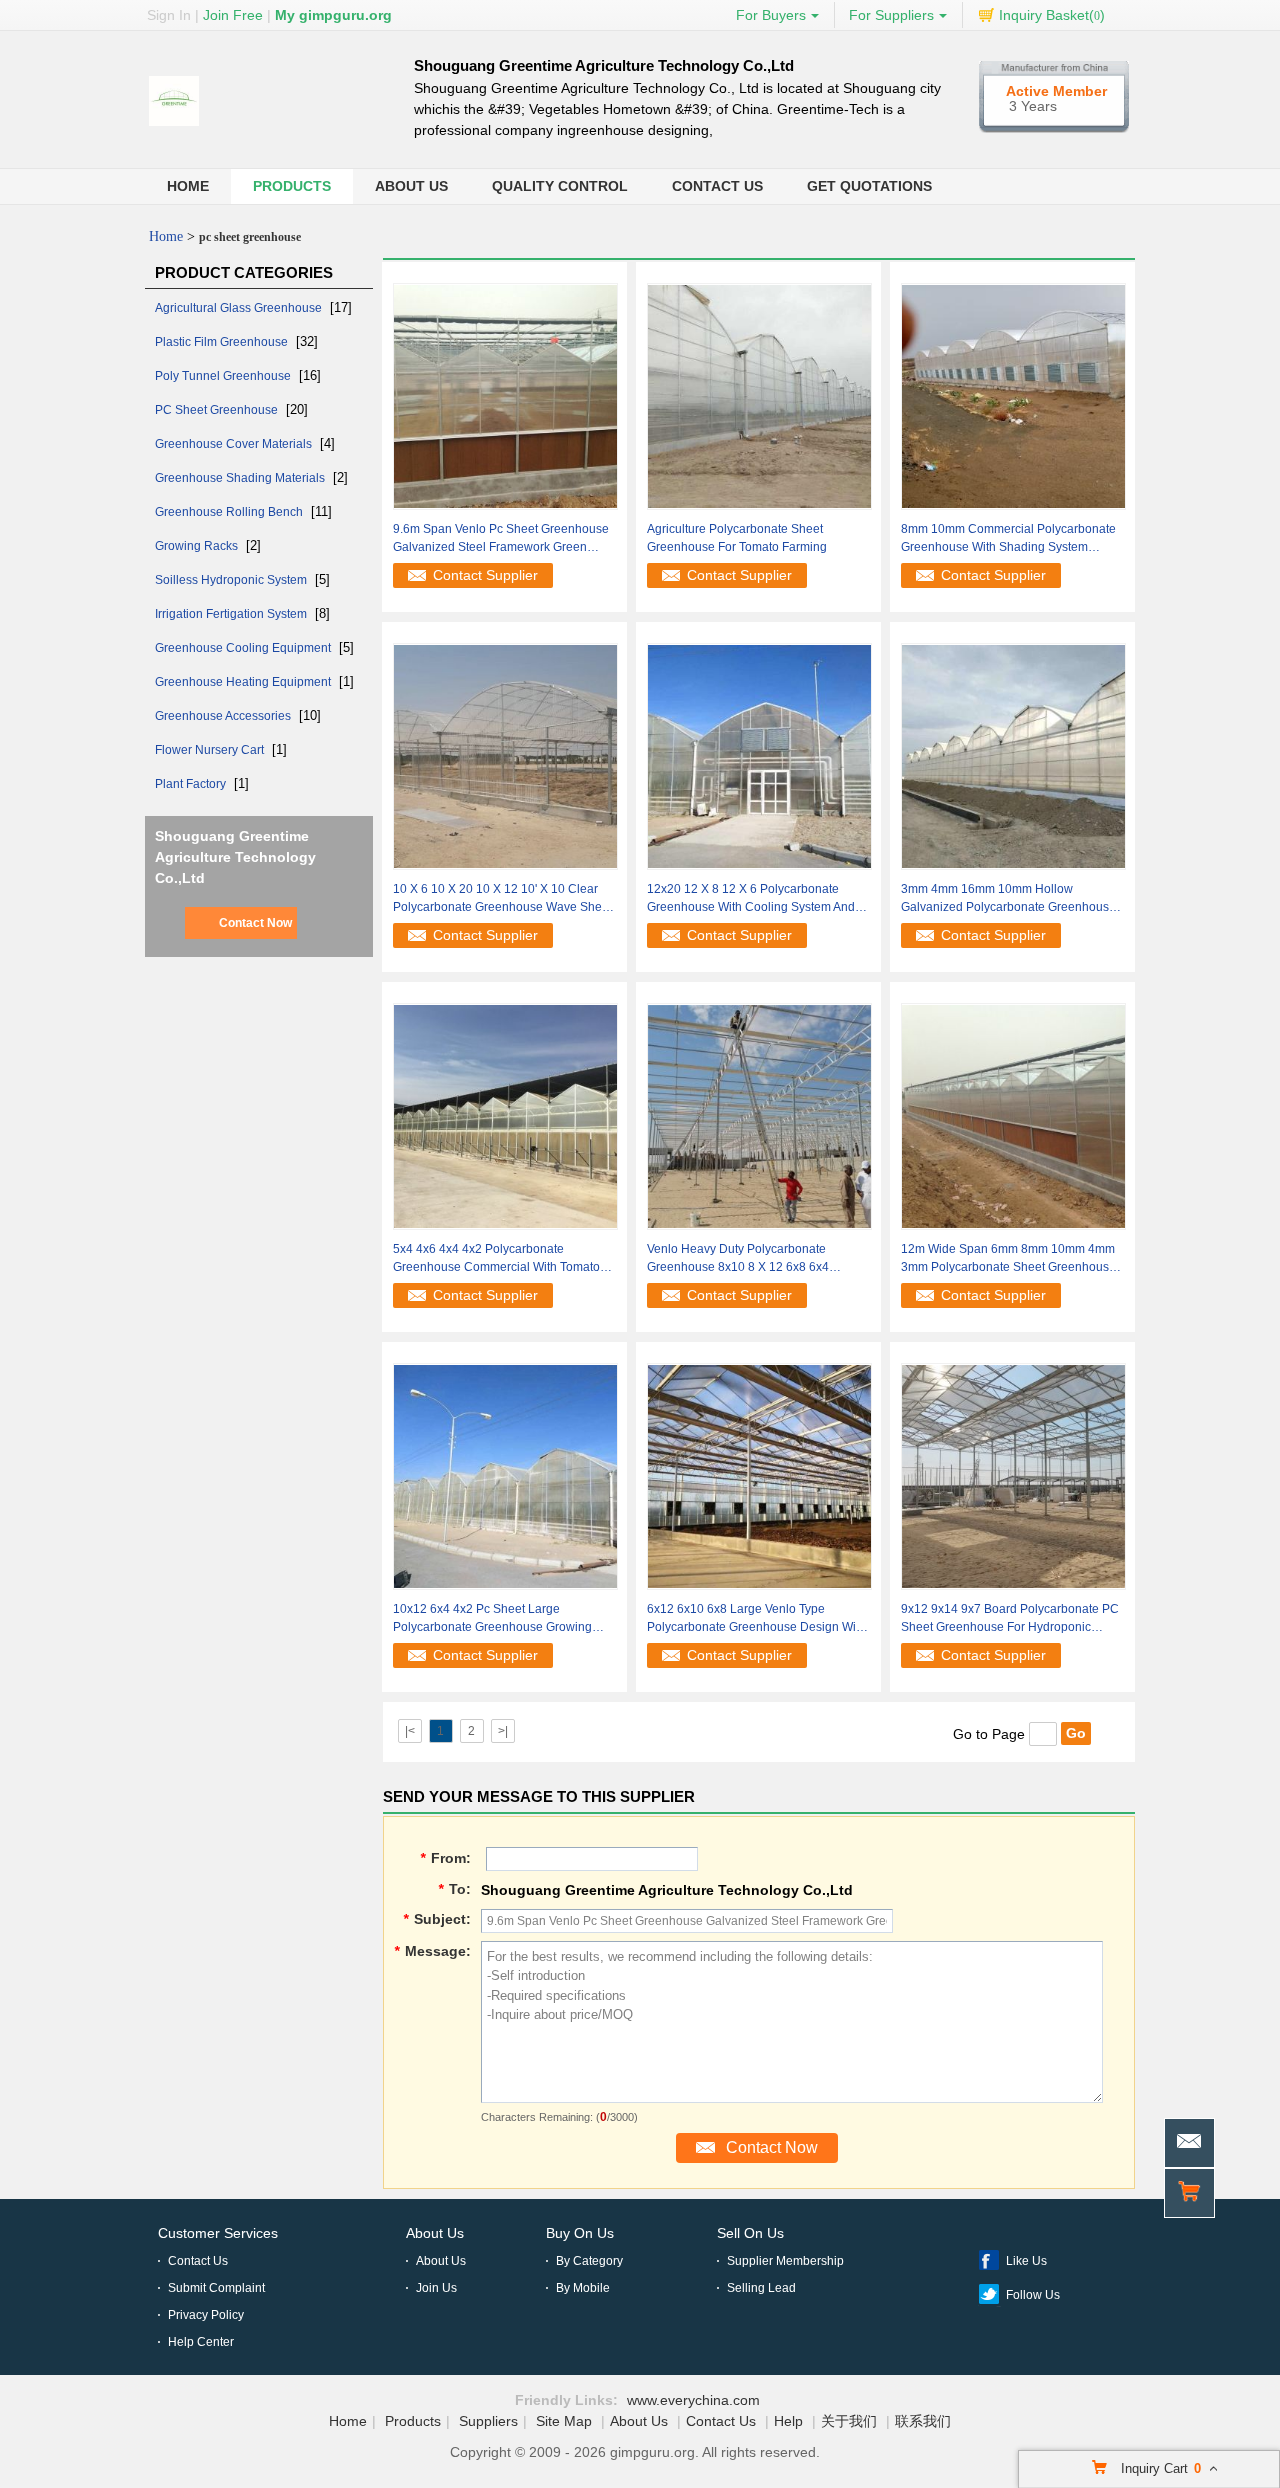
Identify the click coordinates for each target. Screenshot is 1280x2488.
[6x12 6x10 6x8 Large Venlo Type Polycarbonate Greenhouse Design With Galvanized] (759, 1475)
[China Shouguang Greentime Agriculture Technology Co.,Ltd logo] (174, 127)
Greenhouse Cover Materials (235, 444)
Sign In (169, 15)
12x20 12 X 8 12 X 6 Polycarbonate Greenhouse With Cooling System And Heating (751, 899)
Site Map (564, 2421)
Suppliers (488, 2421)
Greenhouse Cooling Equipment (244, 648)
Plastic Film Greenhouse (223, 342)
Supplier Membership (785, 2261)
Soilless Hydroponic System (232, 580)
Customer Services (218, 2233)
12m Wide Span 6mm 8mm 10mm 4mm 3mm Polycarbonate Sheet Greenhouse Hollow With (1008, 1259)
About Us (411, 186)
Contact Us (717, 186)
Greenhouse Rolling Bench (230, 512)
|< (410, 1731)
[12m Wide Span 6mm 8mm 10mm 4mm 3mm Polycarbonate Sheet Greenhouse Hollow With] (1013, 1115)
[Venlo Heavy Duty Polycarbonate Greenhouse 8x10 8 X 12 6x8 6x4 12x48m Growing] (759, 1115)
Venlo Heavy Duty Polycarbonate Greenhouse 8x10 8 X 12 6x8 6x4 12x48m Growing (738, 1259)
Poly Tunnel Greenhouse (224, 376)
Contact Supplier (485, 575)
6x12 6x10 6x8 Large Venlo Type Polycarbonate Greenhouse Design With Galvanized (756, 1619)
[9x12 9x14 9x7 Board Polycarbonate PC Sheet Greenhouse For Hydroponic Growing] (1013, 1475)
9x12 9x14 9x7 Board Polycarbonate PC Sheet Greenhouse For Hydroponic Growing (1010, 1619)
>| (503, 1731)
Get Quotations (869, 186)
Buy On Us (580, 2233)
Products (292, 186)
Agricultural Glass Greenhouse (240, 308)
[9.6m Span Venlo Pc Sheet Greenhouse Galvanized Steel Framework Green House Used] (505, 395)
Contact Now (255, 923)
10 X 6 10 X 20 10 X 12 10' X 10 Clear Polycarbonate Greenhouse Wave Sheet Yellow (502, 899)
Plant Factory (192, 784)
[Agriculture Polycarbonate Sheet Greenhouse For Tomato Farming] (759, 395)
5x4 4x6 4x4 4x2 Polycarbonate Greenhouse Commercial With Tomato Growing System (496, 1259)
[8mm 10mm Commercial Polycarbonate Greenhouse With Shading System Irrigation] (1013, 395)
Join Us (436, 2288)
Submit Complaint (216, 2288)
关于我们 (849, 2421)
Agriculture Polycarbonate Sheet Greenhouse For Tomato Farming (737, 538)
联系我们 (923, 2421)
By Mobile (583, 2288)
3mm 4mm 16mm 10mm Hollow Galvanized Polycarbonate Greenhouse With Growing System (1008, 899)
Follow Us (1033, 2295)
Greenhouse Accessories (224, 716)
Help (788, 2421)
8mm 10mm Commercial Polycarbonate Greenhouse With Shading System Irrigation (1008, 539)
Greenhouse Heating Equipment (244, 682)
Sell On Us (750, 2233)
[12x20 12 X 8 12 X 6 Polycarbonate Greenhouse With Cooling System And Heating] (759, 755)
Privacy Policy (206, 2315)
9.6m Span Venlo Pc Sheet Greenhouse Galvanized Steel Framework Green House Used (501, 539)
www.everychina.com (693, 2400)
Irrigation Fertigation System (232, 614)
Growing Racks (198, 546)
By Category (589, 2261)
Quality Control (560, 186)
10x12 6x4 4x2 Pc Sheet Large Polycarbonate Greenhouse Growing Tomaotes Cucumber (492, 1619)
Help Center (201, 2342)
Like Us (1026, 2261)
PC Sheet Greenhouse (218, 410)
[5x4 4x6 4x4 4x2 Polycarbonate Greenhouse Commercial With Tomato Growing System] (505, 1115)
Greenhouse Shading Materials (241, 478)
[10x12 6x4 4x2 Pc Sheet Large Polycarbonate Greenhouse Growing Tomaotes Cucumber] (505, 1475)
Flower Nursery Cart (211, 750)
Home (188, 186)
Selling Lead (761, 2288)
